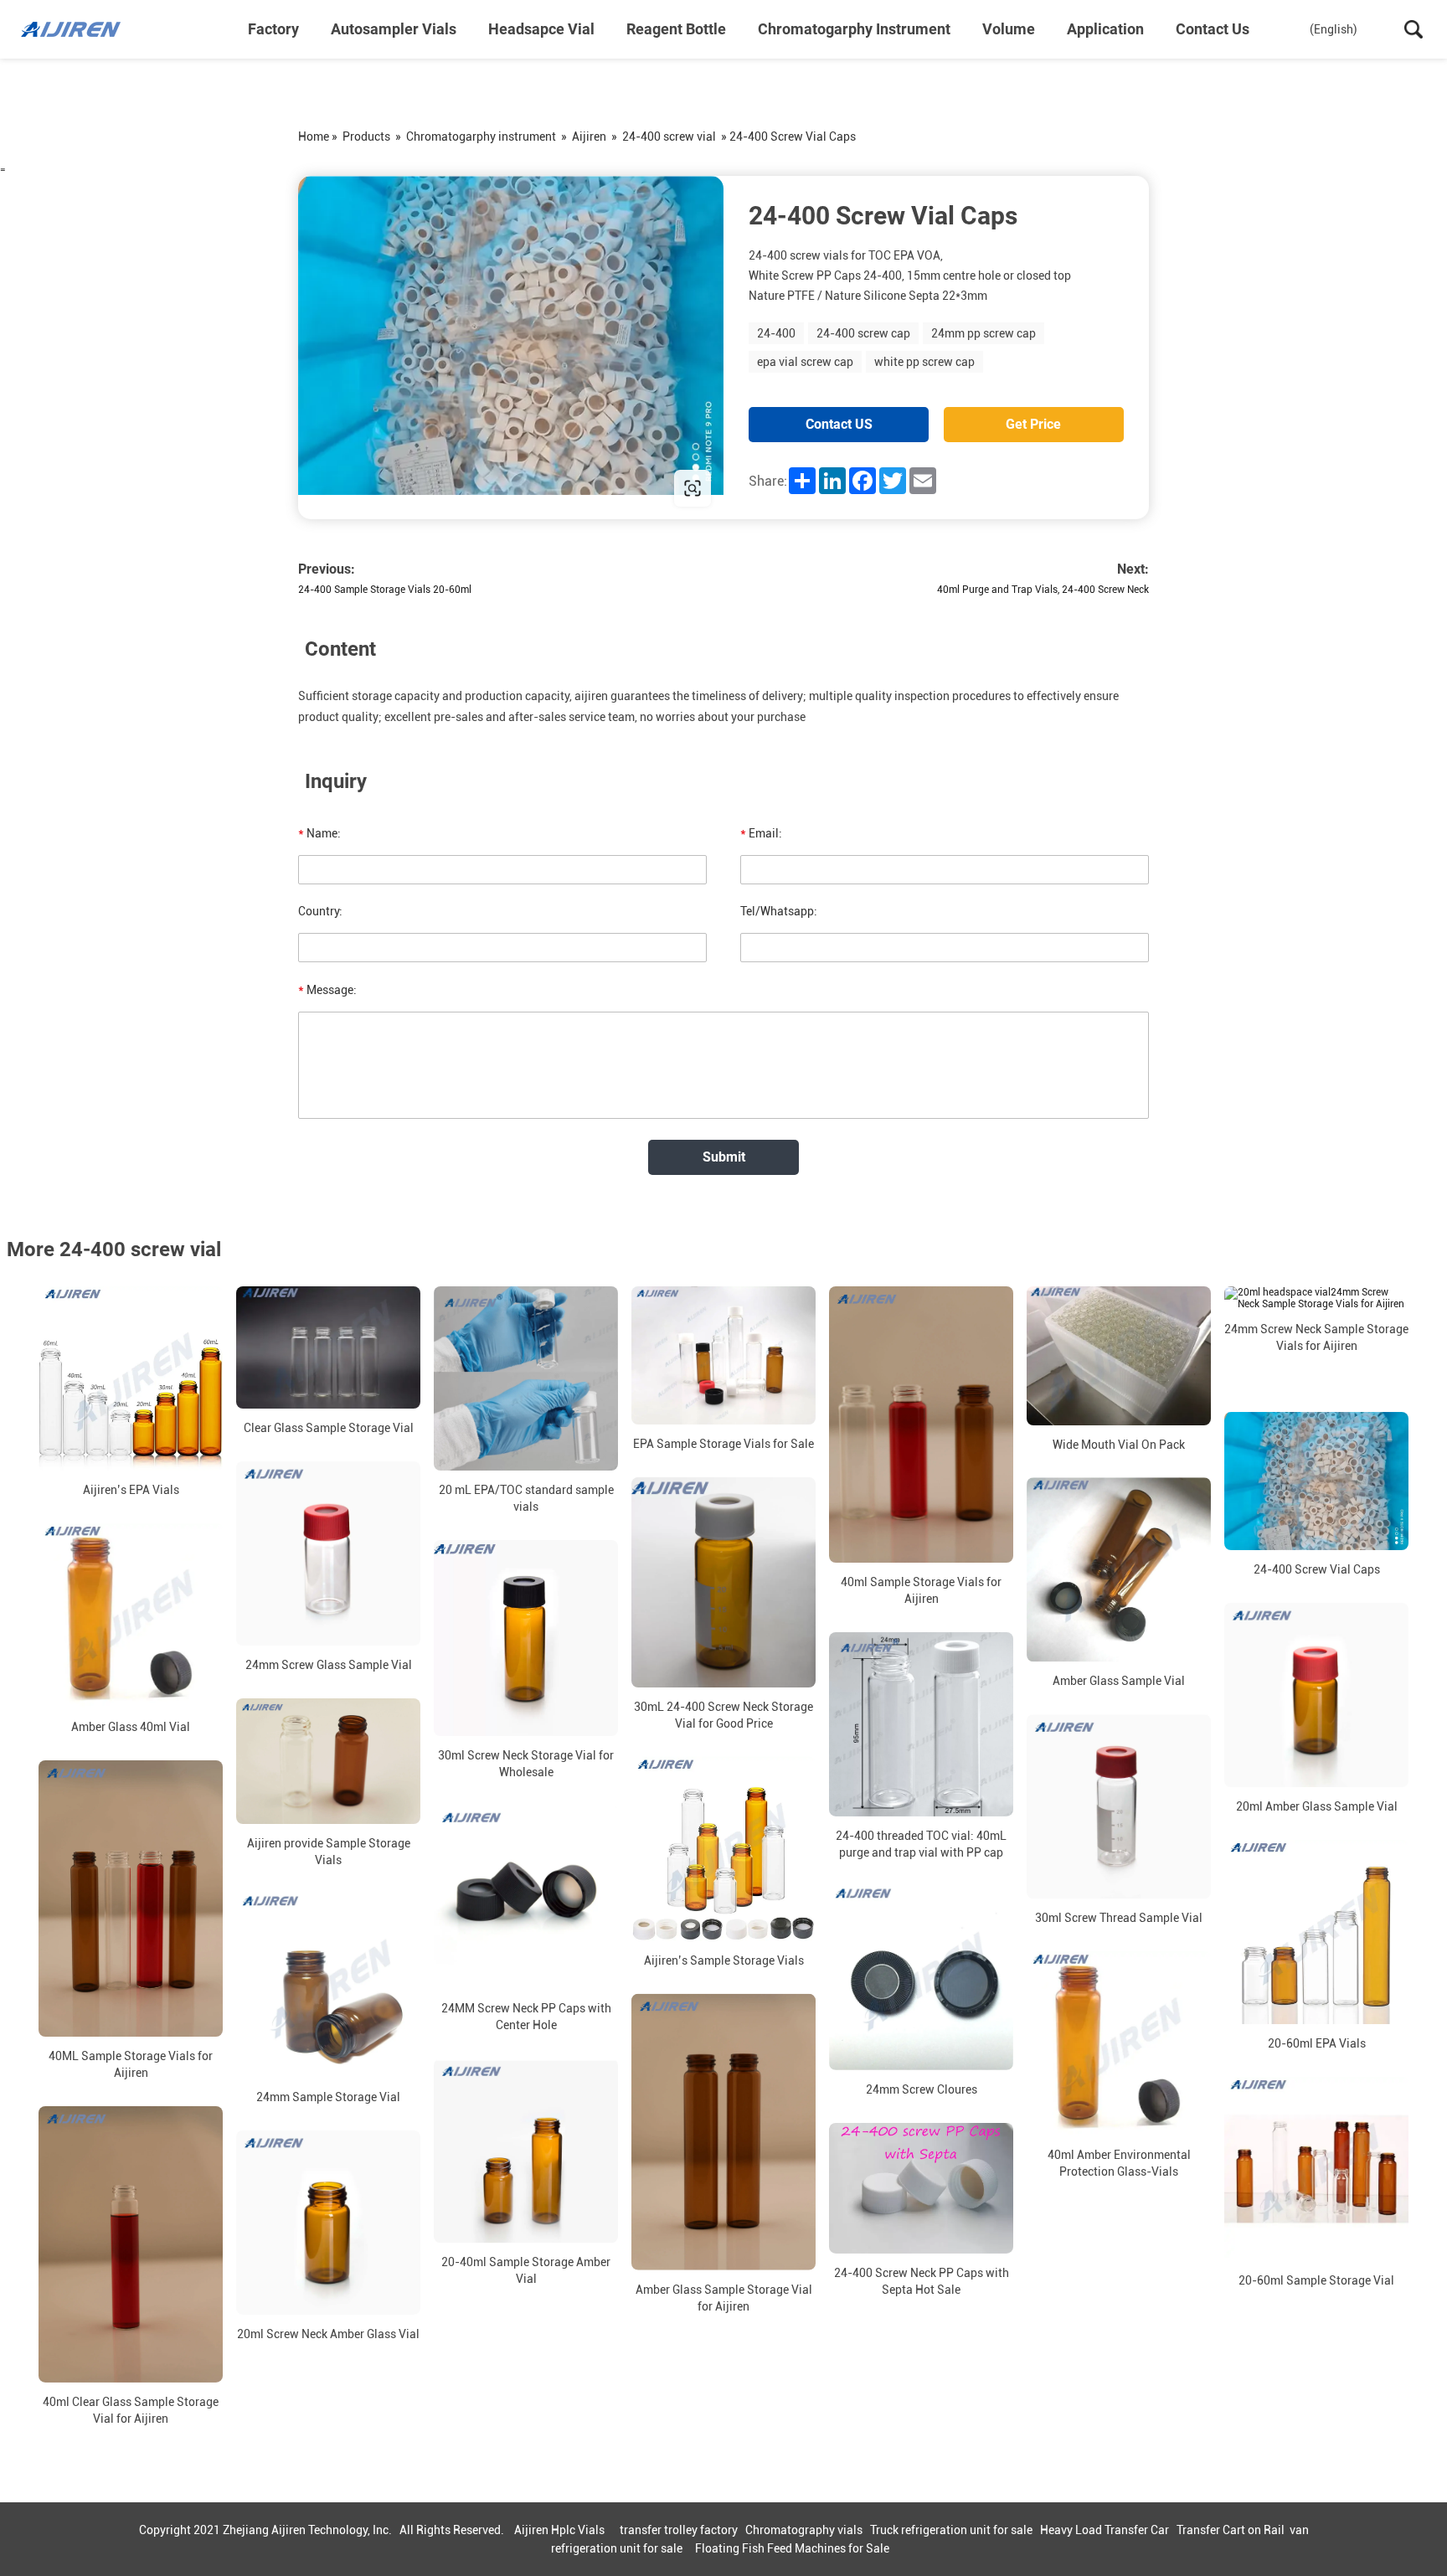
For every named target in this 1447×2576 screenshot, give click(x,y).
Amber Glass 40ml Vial (131, 1727)
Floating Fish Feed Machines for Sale (792, 2548)
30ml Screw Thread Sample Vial (1119, 1919)
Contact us (1213, 29)
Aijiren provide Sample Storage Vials (329, 1852)
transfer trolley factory (679, 2530)
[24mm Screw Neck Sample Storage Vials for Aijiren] (1316, 1298)
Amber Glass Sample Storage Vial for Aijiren (724, 2298)
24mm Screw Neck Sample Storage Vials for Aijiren (1316, 1337)
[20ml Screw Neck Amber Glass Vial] (328, 2223)
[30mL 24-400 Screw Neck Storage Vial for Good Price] (723, 1582)
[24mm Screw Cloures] (921, 1978)
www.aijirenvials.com (405, 488)
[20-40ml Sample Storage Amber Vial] (526, 2151)
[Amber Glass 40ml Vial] (131, 1615)
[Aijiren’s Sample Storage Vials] (723, 1849)
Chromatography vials (804, 2530)
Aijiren (589, 137)
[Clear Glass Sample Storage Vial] (328, 1347)
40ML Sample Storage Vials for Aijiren (131, 2064)
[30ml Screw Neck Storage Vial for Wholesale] (526, 1638)
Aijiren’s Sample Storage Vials (724, 1960)
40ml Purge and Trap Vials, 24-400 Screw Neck (1043, 590)
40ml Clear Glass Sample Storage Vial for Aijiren (131, 2410)
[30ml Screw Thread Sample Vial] (1119, 1807)
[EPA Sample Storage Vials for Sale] (723, 1355)
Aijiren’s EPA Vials (131, 1490)
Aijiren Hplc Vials (559, 2530)
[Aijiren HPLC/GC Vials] (105, 29)
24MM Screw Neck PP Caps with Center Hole (526, 2017)
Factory (273, 29)
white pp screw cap (924, 362)
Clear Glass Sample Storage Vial (329, 1428)
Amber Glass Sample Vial (1119, 1682)
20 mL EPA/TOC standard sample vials (526, 1498)
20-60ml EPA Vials (1317, 2043)
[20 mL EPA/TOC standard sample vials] (526, 1378)
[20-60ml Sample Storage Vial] (1316, 2169)
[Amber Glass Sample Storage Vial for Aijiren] (723, 2132)
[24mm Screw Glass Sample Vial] (328, 1553)
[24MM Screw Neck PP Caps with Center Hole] (526, 1898)
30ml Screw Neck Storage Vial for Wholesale (526, 1764)
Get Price (1033, 424)
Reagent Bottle (676, 29)
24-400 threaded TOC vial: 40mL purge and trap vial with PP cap (921, 1844)
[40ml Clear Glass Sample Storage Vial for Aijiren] (131, 2244)
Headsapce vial (541, 29)
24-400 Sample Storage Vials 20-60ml (385, 590)
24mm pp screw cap (984, 333)
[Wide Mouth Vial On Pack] (1119, 1355)
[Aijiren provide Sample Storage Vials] (328, 1761)
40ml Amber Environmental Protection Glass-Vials (1119, 2164)
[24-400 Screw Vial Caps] (1316, 1481)
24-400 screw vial (669, 137)
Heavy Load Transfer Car (1105, 2530)
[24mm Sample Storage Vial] (328, 1986)
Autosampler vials (394, 29)
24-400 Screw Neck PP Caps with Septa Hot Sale (922, 2281)
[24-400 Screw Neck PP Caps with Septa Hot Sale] (921, 2188)
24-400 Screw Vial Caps (1317, 1569)
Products (366, 137)
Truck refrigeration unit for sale (951, 2530)
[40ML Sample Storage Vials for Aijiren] (131, 1899)
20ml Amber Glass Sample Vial (1317, 1806)
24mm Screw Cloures (922, 2089)
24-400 (776, 333)
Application (1105, 29)
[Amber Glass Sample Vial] (1119, 1570)
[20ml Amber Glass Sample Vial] (1316, 1695)
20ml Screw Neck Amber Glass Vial (328, 2334)
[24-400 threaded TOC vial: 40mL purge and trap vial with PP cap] (921, 1724)
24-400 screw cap (863, 333)
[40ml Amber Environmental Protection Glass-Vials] (1119, 2044)
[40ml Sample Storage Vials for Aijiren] (921, 1425)
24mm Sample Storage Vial (328, 2097)
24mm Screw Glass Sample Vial (329, 1665)
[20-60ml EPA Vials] (1316, 1932)
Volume (1009, 29)
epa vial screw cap (805, 362)
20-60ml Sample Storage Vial (1316, 2280)
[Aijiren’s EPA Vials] (131, 1378)
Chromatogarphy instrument (854, 29)
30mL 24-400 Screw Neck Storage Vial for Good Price (723, 1715)
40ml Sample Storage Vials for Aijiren (921, 1590)
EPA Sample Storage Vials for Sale (723, 1444)
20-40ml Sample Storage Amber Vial (526, 2271)
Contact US (839, 424)
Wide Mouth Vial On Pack (1119, 1445)
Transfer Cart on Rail (1231, 2530)
